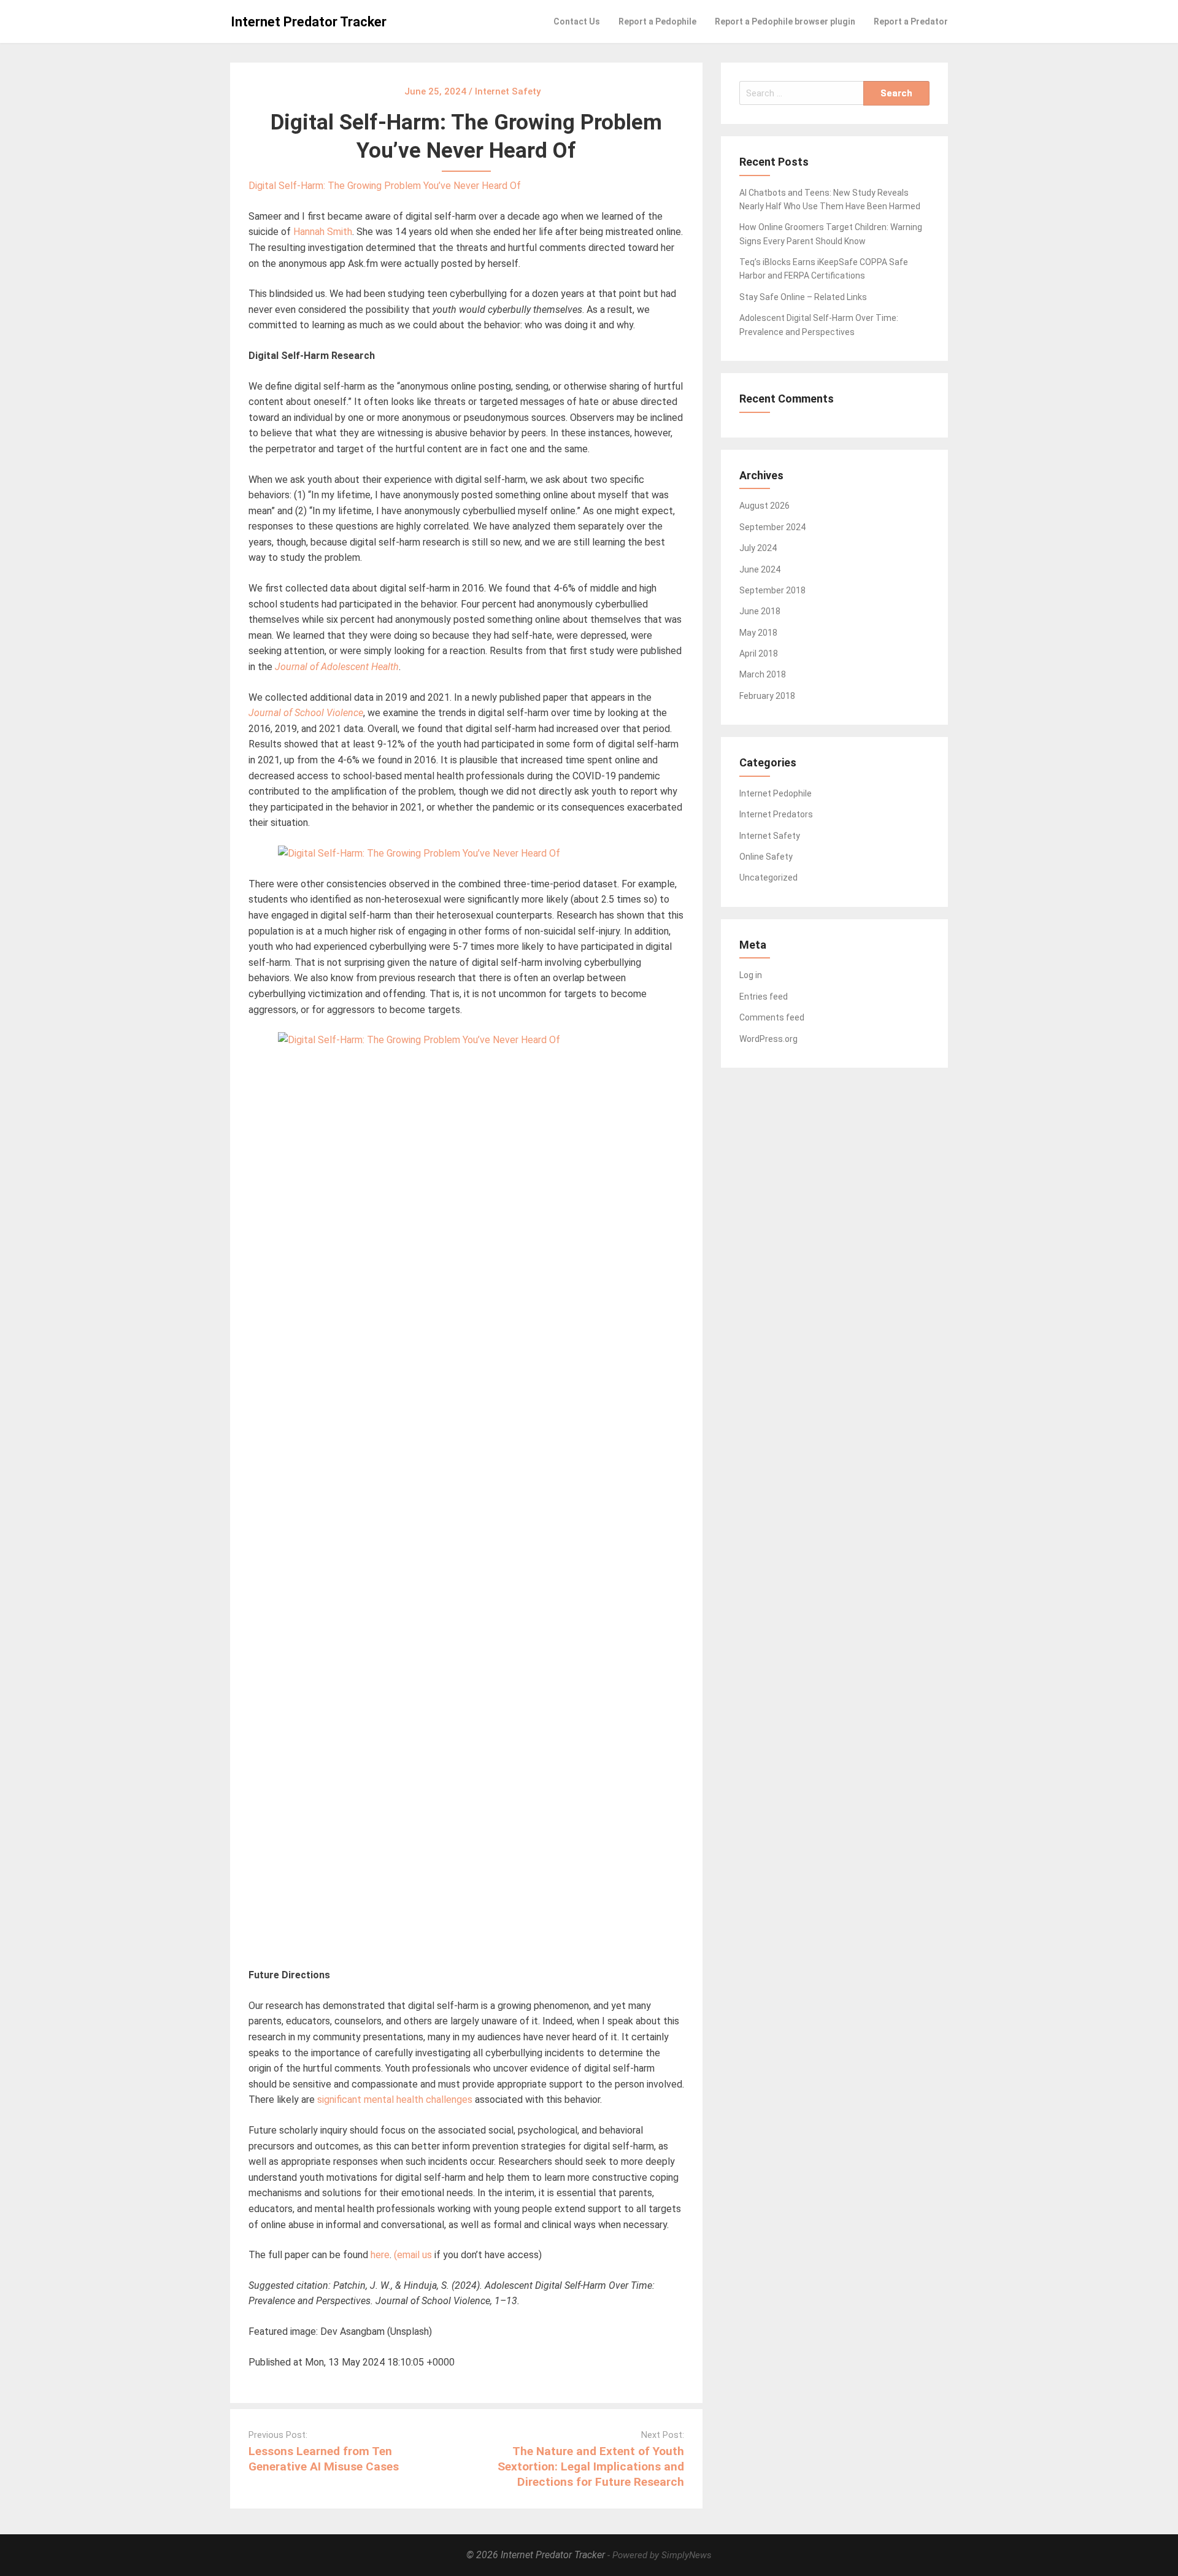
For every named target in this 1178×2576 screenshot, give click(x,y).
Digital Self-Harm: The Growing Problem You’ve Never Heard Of (385, 186)
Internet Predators (776, 814)
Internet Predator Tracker (309, 22)
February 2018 (767, 696)
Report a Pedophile (657, 21)
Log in (751, 975)
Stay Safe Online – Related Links (803, 297)
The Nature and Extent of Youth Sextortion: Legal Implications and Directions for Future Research (591, 2466)
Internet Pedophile (776, 793)
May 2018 (758, 633)
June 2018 (760, 611)
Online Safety (766, 857)
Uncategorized (768, 877)
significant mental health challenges (395, 2100)
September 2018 (772, 590)
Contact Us (577, 21)
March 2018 (763, 674)
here (380, 2255)
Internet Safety (770, 836)
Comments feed (772, 1017)
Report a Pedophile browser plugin (785, 21)
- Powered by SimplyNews (660, 2555)
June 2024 (760, 569)
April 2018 (759, 654)
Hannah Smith (323, 232)
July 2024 (758, 548)
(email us (413, 2255)
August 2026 (764, 506)
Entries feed (764, 997)
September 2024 (772, 527)
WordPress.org (768, 1039)
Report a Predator (911, 21)
